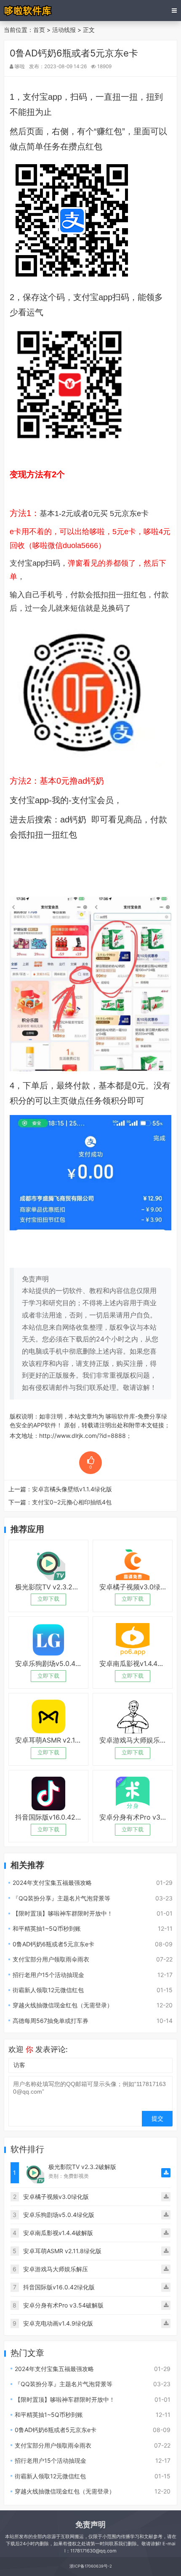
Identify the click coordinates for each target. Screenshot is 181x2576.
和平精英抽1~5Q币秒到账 (47, 1928)
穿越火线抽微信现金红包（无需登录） (63, 2005)
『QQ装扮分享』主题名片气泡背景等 (61, 1898)
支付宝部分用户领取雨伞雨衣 (51, 1959)
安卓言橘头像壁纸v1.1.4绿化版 (72, 1489)
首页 (39, 30)
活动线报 (64, 30)
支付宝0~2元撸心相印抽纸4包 (72, 1502)
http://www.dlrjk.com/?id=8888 (83, 1436)
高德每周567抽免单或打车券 (51, 2021)
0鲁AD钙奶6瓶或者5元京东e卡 (53, 1944)
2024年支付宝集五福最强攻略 (52, 1883)
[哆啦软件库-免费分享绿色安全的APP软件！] (28, 11)
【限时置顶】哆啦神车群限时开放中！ (63, 1913)
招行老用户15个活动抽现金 (48, 1975)
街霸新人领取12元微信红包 (48, 1990)
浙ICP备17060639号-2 (91, 2566)
